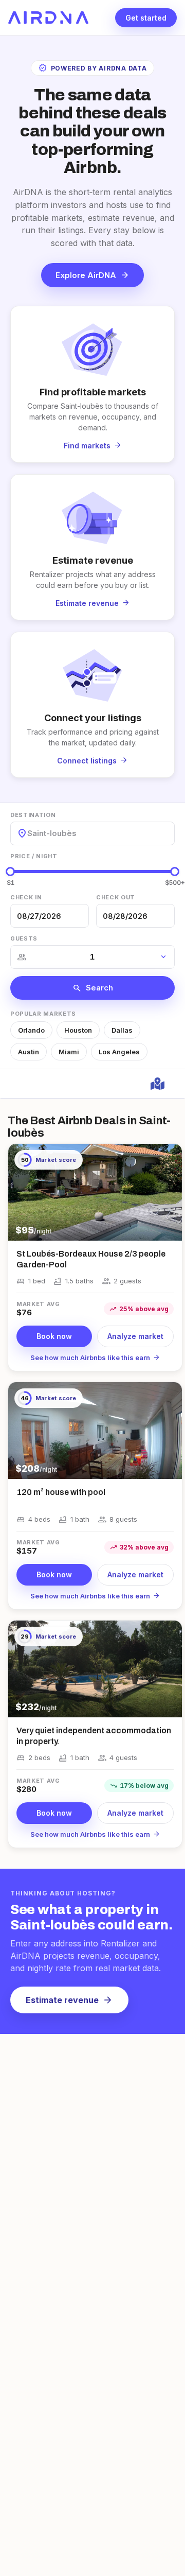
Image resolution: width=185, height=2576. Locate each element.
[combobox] (28, 833)
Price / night (34, 856)
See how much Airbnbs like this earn (95, 1357)
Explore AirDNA (92, 275)
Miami (69, 1052)
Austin (29, 1052)
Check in (26, 897)
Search (93, 988)
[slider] (10, 872)
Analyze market (135, 1336)
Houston (78, 1030)
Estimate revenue (69, 2000)
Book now (54, 1336)
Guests (24, 938)
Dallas (122, 1030)
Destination (33, 815)
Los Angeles (119, 1052)
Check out (116, 897)
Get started (146, 18)
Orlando (31, 1030)
